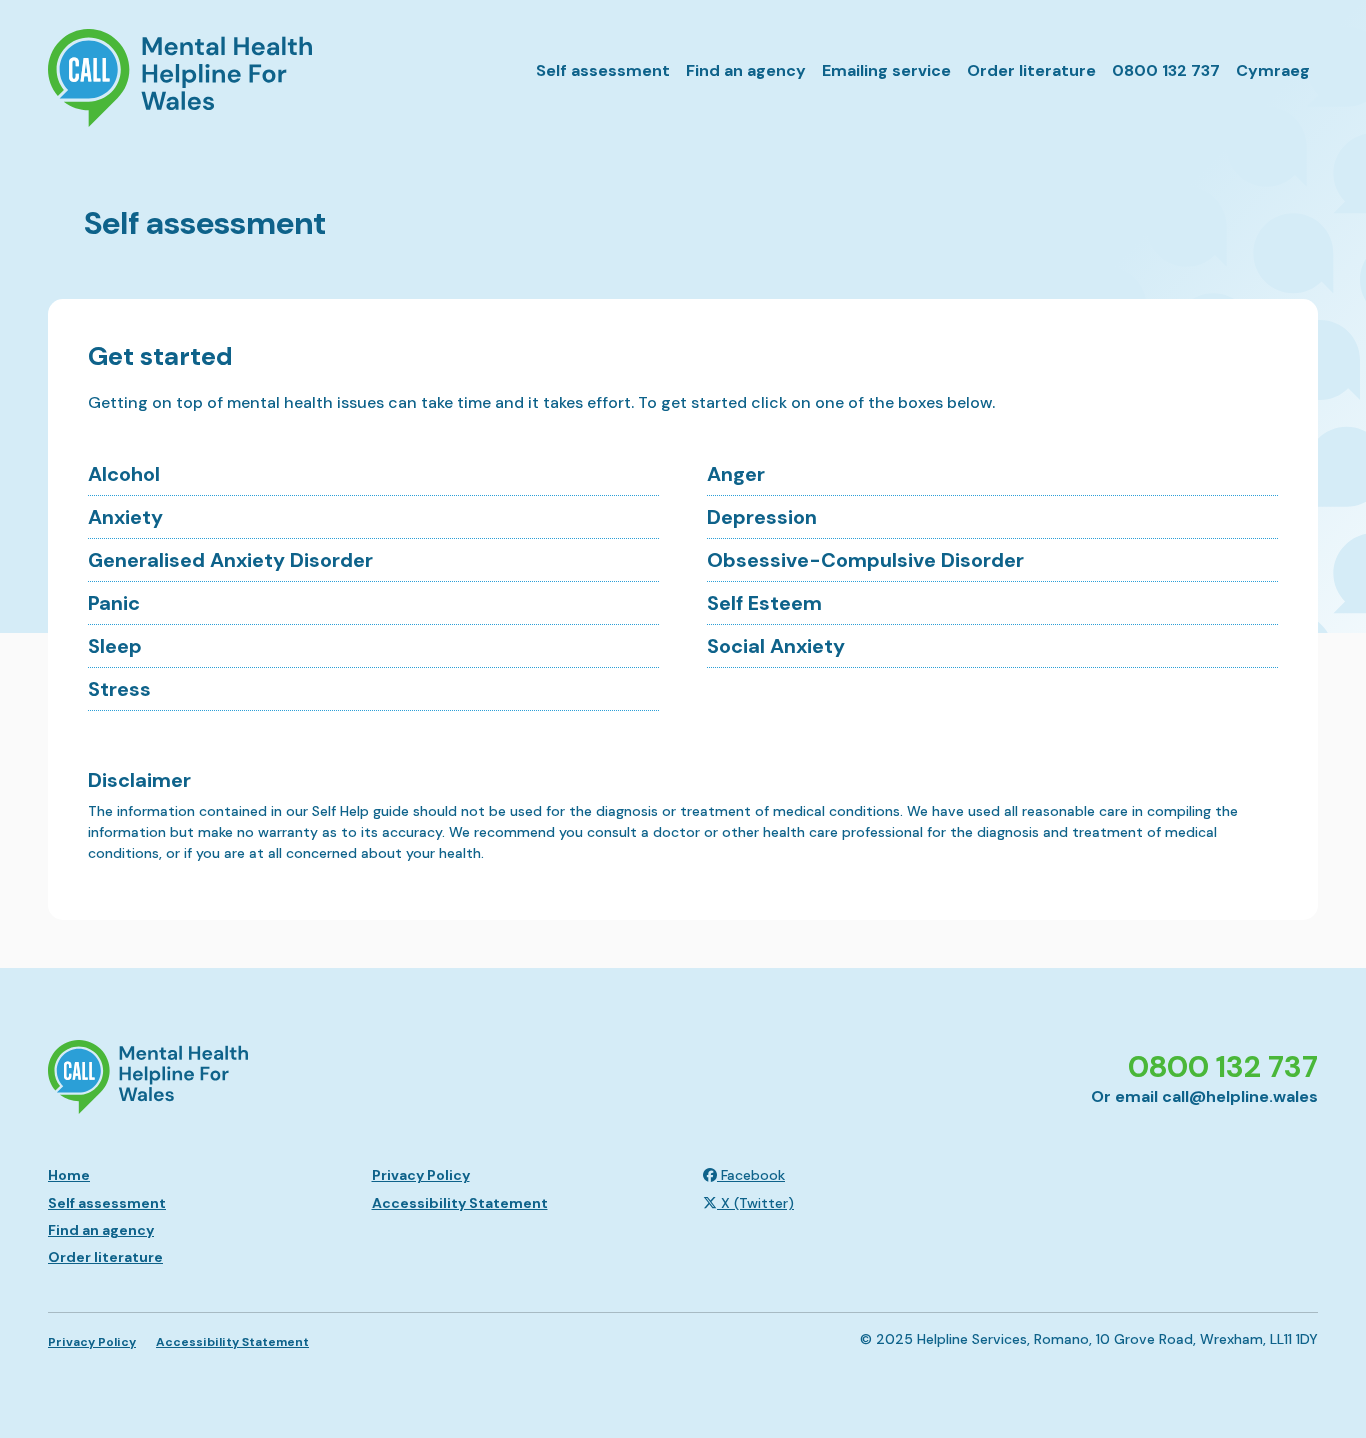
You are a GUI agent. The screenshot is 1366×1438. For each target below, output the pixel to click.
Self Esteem (764, 603)
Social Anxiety (776, 646)
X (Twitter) (755, 1203)
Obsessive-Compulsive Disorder (865, 560)
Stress (119, 689)
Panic (114, 603)
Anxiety (125, 517)
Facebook (751, 1175)
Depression (762, 517)
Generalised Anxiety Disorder (230, 560)
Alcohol (124, 474)
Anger (736, 474)
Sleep (115, 646)
